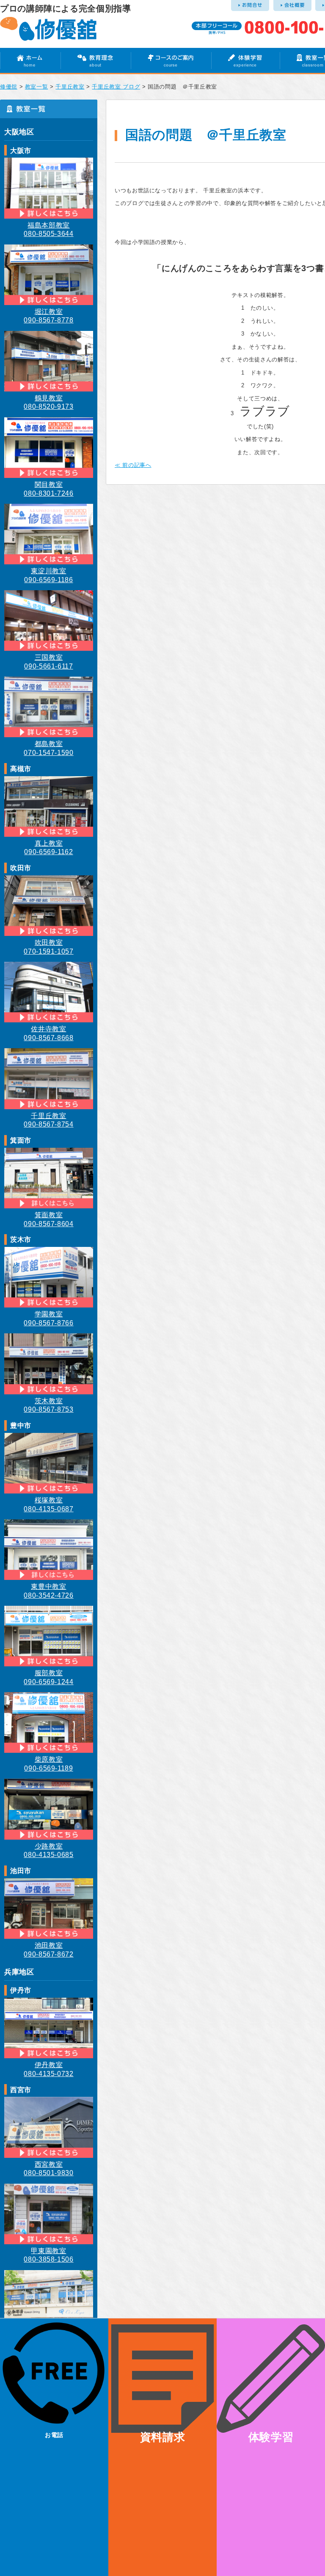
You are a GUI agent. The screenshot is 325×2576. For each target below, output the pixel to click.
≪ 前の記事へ (133, 465)
